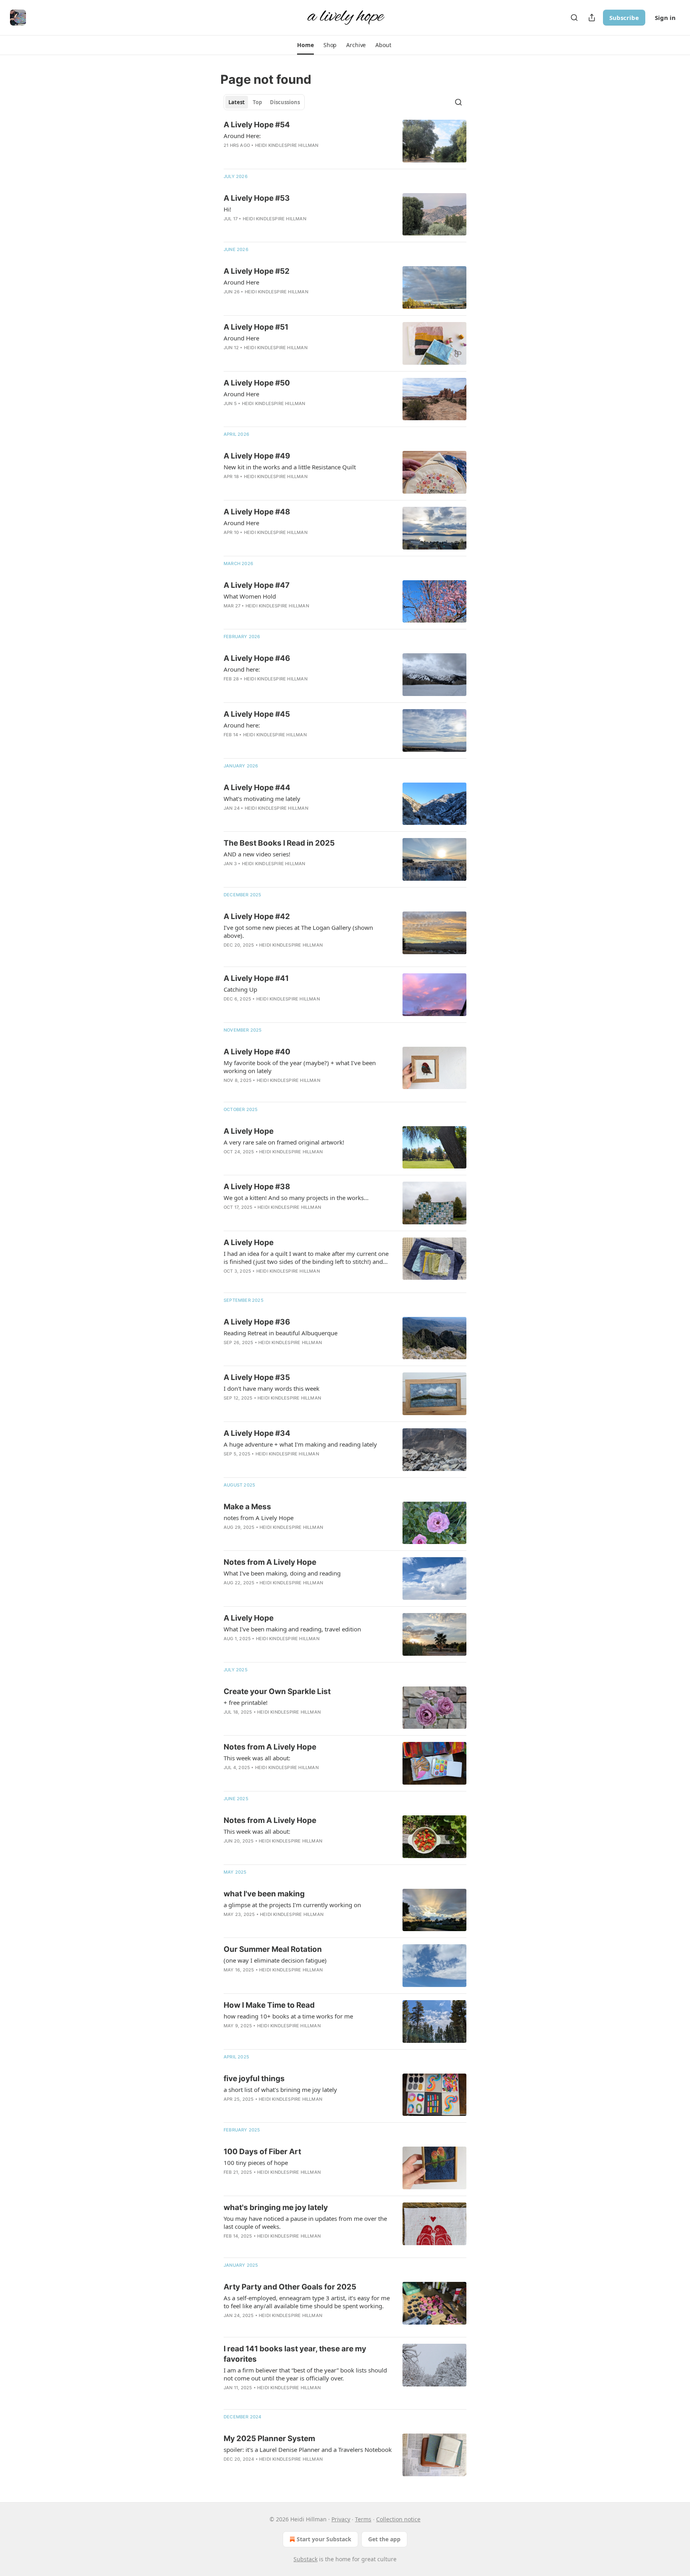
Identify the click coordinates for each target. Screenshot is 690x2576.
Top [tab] (257, 102)
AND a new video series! (257, 854)
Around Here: (242, 136)
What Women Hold (250, 596)
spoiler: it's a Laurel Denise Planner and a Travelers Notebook (308, 2449)
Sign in (665, 18)
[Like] (229, 1353)
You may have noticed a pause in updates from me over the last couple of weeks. (305, 2222)
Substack (305, 2559)
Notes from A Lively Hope (270, 1562)
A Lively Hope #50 (257, 383)
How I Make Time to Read (269, 2005)
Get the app (384, 2539)
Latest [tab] (237, 102)
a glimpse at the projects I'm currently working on (292, 1905)
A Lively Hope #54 (257, 125)
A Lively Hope (249, 1131)
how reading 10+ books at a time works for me (288, 2016)
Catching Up (240, 989)
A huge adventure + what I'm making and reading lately (300, 1444)
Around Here (241, 282)
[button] (305, 45)
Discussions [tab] (285, 102)
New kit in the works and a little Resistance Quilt (290, 467)
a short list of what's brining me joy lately (280, 2090)
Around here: (242, 669)
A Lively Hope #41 (256, 978)
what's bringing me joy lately (276, 2207)
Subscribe (624, 18)
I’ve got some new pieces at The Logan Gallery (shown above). (298, 931)
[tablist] (264, 102)
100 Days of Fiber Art (262, 2152)
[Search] (574, 18)
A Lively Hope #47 (257, 585)
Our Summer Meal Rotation (273, 1949)
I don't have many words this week (272, 1388)
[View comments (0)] (284, 156)
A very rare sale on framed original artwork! (284, 1142)
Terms (363, 2519)
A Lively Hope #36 (257, 1322)
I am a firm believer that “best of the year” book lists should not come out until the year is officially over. (305, 2374)
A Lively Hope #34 (257, 1433)
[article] (345, 141)
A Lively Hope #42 (257, 916)
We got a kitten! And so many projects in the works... (296, 1198)
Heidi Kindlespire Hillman (287, 145)
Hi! (227, 209)
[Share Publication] (592, 18)
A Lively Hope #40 (257, 1052)
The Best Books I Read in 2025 (279, 843)
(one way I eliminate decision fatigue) (275, 1960)
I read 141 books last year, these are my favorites (295, 2354)
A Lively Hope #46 (257, 658)
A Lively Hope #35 (257, 1377)
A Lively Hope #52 (257, 271)
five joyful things (254, 2079)
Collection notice (398, 2519)
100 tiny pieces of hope (256, 2163)
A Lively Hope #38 (257, 1187)
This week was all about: (257, 1758)
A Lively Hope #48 (257, 512)
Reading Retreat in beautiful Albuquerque (281, 1333)
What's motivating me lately (262, 799)
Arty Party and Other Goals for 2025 (290, 2287)
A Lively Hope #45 (257, 714)
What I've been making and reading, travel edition (292, 1629)
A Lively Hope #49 (257, 456)
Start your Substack (324, 2539)
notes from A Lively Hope (259, 1518)
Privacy (341, 2519)
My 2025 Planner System (269, 2439)
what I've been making (264, 1894)
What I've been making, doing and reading (282, 1573)
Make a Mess (247, 1507)
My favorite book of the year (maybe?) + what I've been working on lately (300, 1067)
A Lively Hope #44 (257, 788)
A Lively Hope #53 (257, 198)
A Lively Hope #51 (256, 327)
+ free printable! (246, 1702)
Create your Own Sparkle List (277, 1691)
